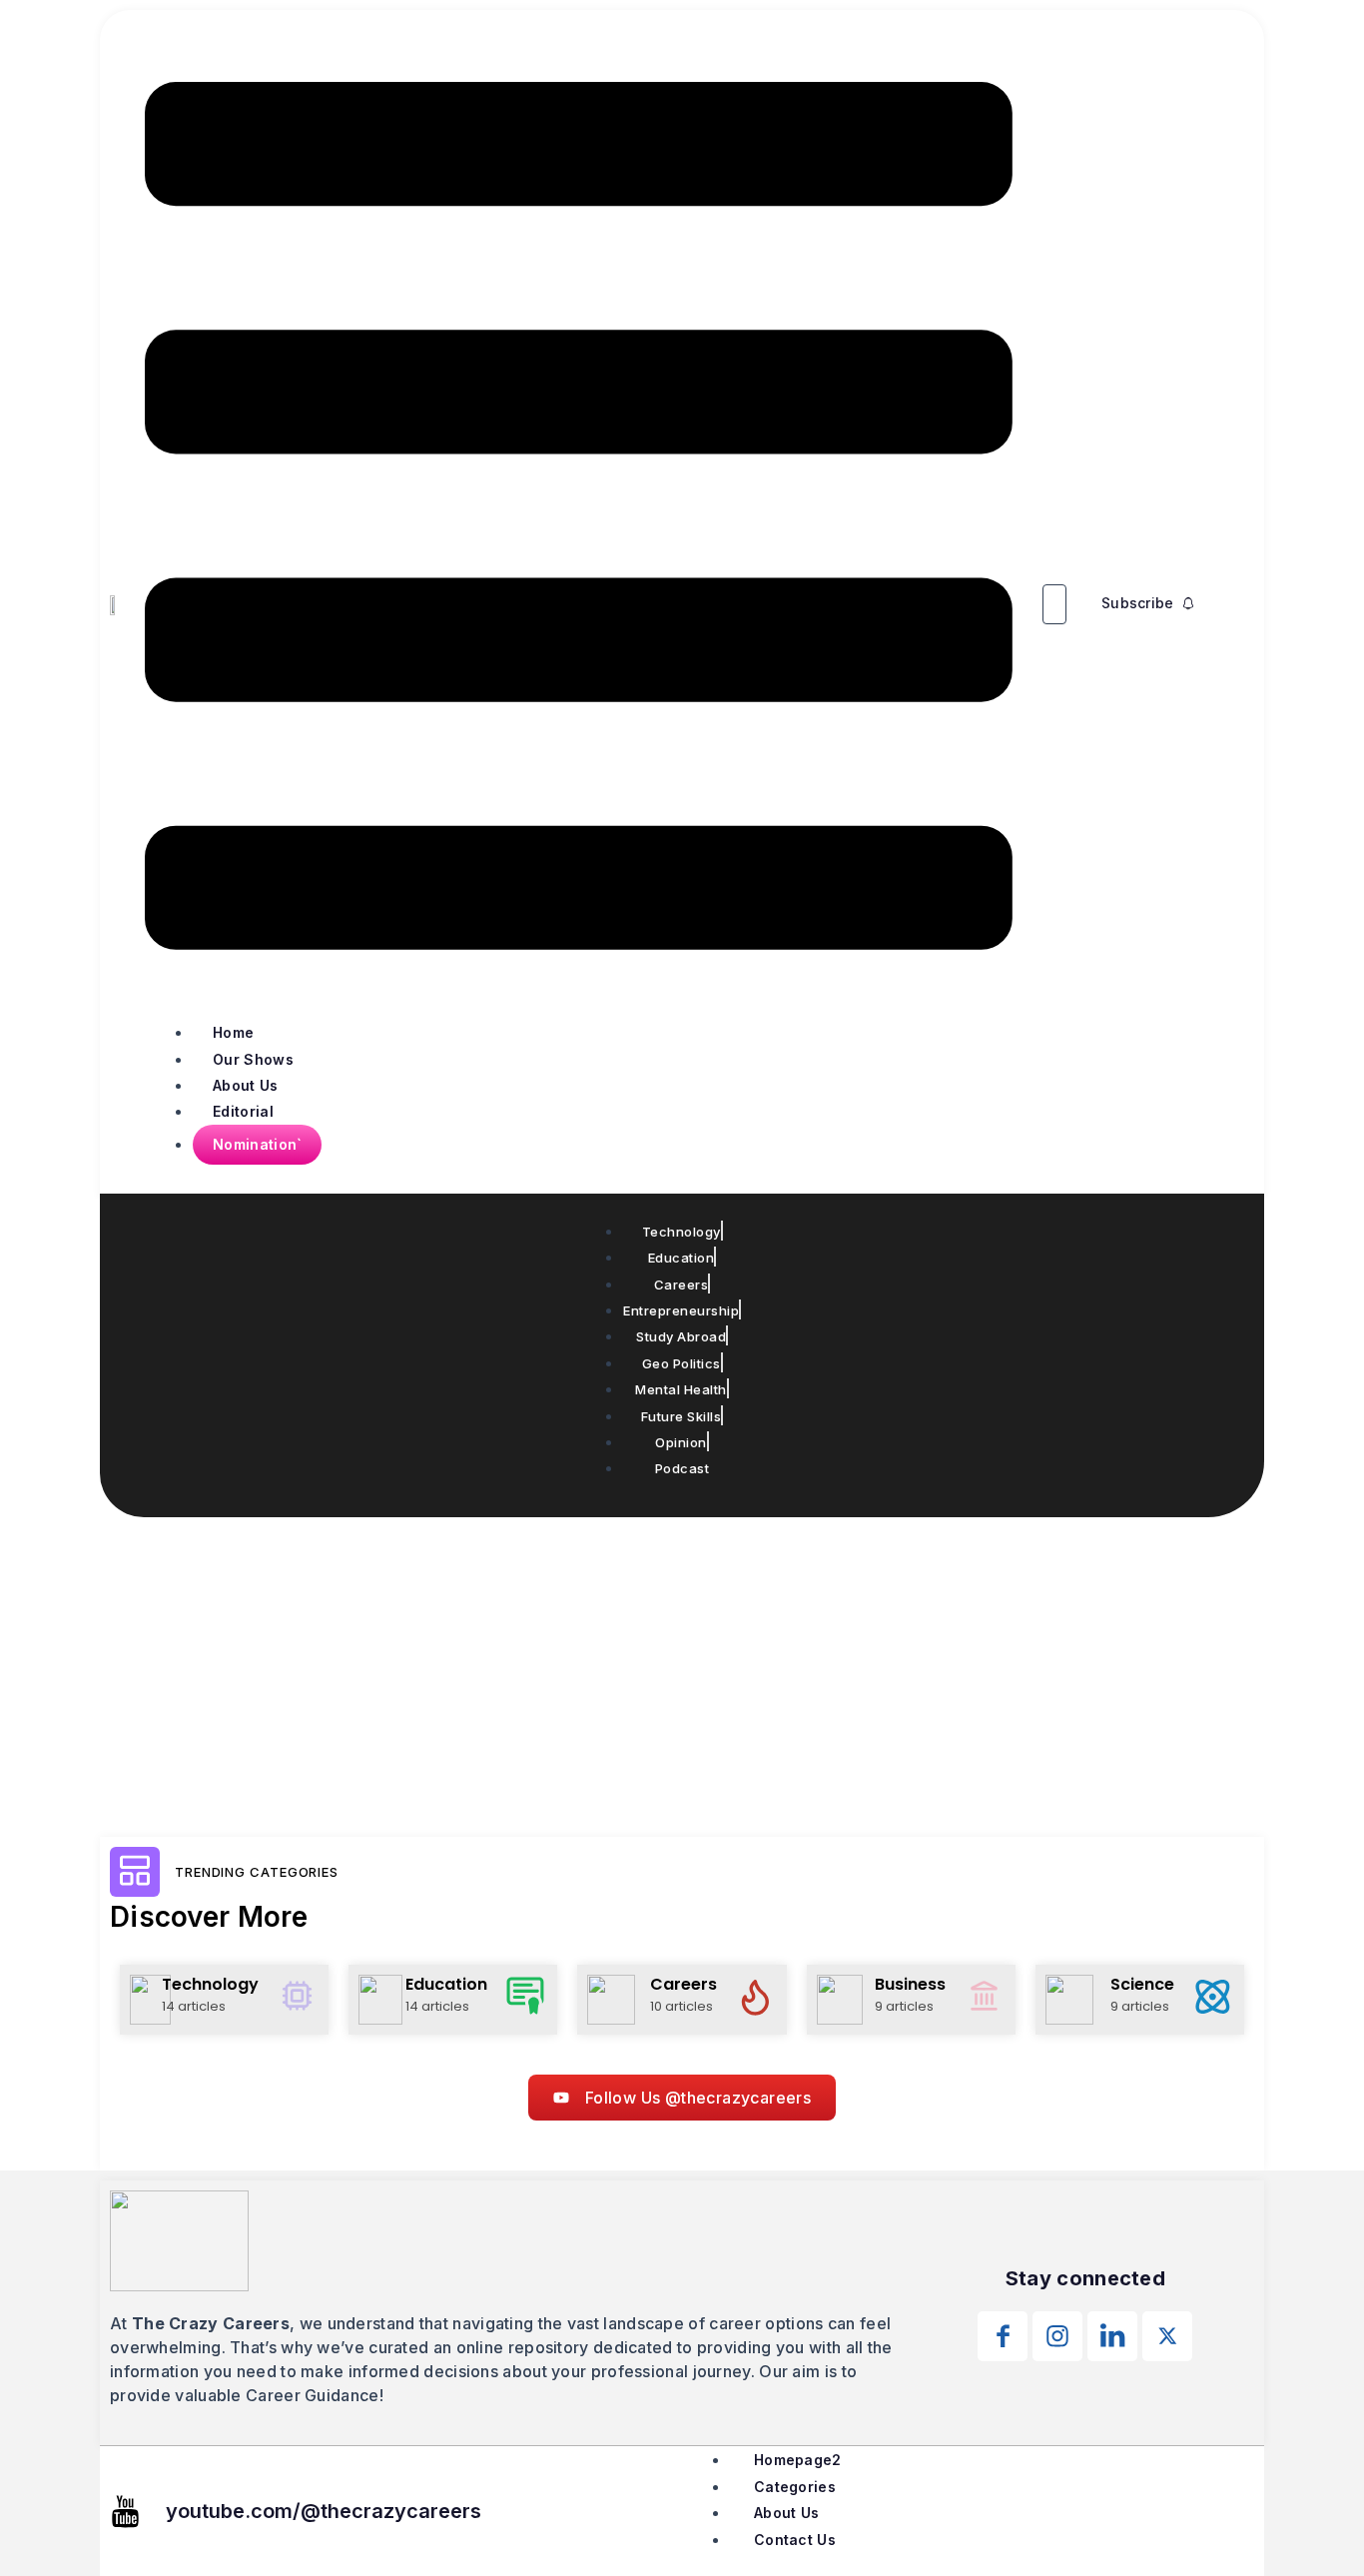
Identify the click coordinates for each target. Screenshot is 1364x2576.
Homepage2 (798, 2460)
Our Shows (253, 1059)
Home (233, 1032)
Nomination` (257, 1144)
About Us (245, 1085)
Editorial (243, 1111)
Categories (795, 2487)
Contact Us (795, 2540)
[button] (579, 519)
